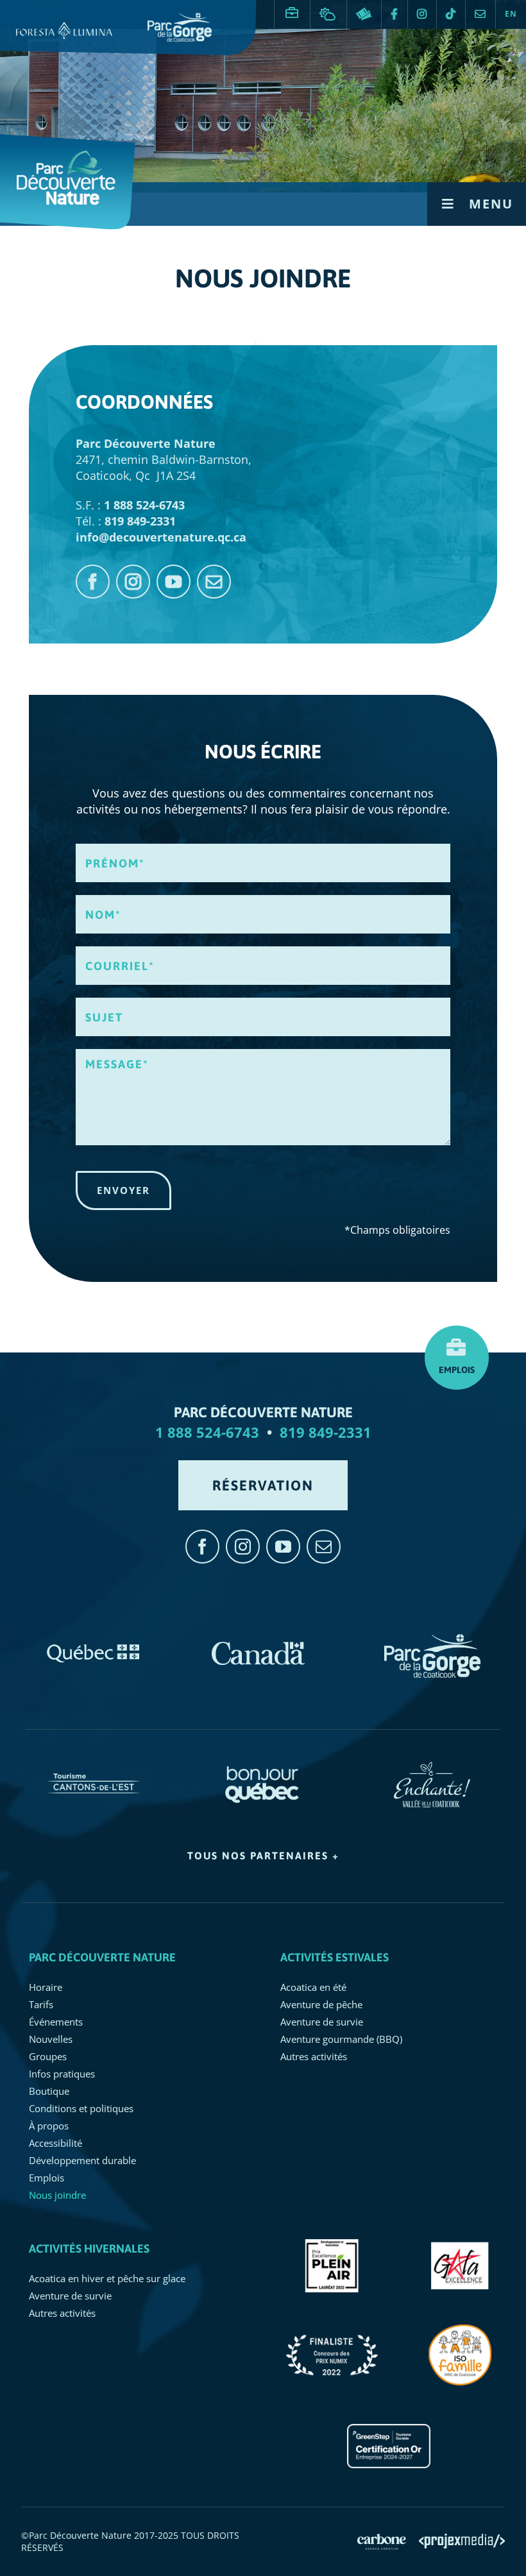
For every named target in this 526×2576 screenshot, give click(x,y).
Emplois (292, 8)
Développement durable (82, 2160)
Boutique (49, 2091)
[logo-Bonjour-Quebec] (263, 1768)
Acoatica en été (313, 1987)
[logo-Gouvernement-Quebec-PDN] (94, 1640)
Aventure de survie (322, 2022)
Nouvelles (51, 2039)
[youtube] (174, 582)
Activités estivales (335, 1957)
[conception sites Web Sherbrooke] (462, 2541)
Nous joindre (480, 14)
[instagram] (133, 582)
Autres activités (314, 2056)
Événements (56, 2022)
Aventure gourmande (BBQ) (341, 2039)
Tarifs (41, 2004)
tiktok (451, 14)
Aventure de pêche (321, 2004)
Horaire (46, 1987)
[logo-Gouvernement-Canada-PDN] (259, 1640)
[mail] (214, 582)
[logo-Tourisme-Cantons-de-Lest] (94, 1768)
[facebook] (93, 582)
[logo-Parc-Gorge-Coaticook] (432, 1640)
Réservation (364, 14)
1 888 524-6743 (207, 1432)
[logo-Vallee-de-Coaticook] (432, 1768)
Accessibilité (55, 2143)
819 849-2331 (326, 1432)
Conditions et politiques (81, 2108)
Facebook (394, 14)
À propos (49, 2126)
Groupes (48, 2056)
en (511, 14)
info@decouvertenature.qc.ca (161, 537)
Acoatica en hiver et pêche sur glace (107, 2278)
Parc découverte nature (102, 1957)
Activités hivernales (89, 2248)
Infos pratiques (62, 2074)
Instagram (422, 14)
